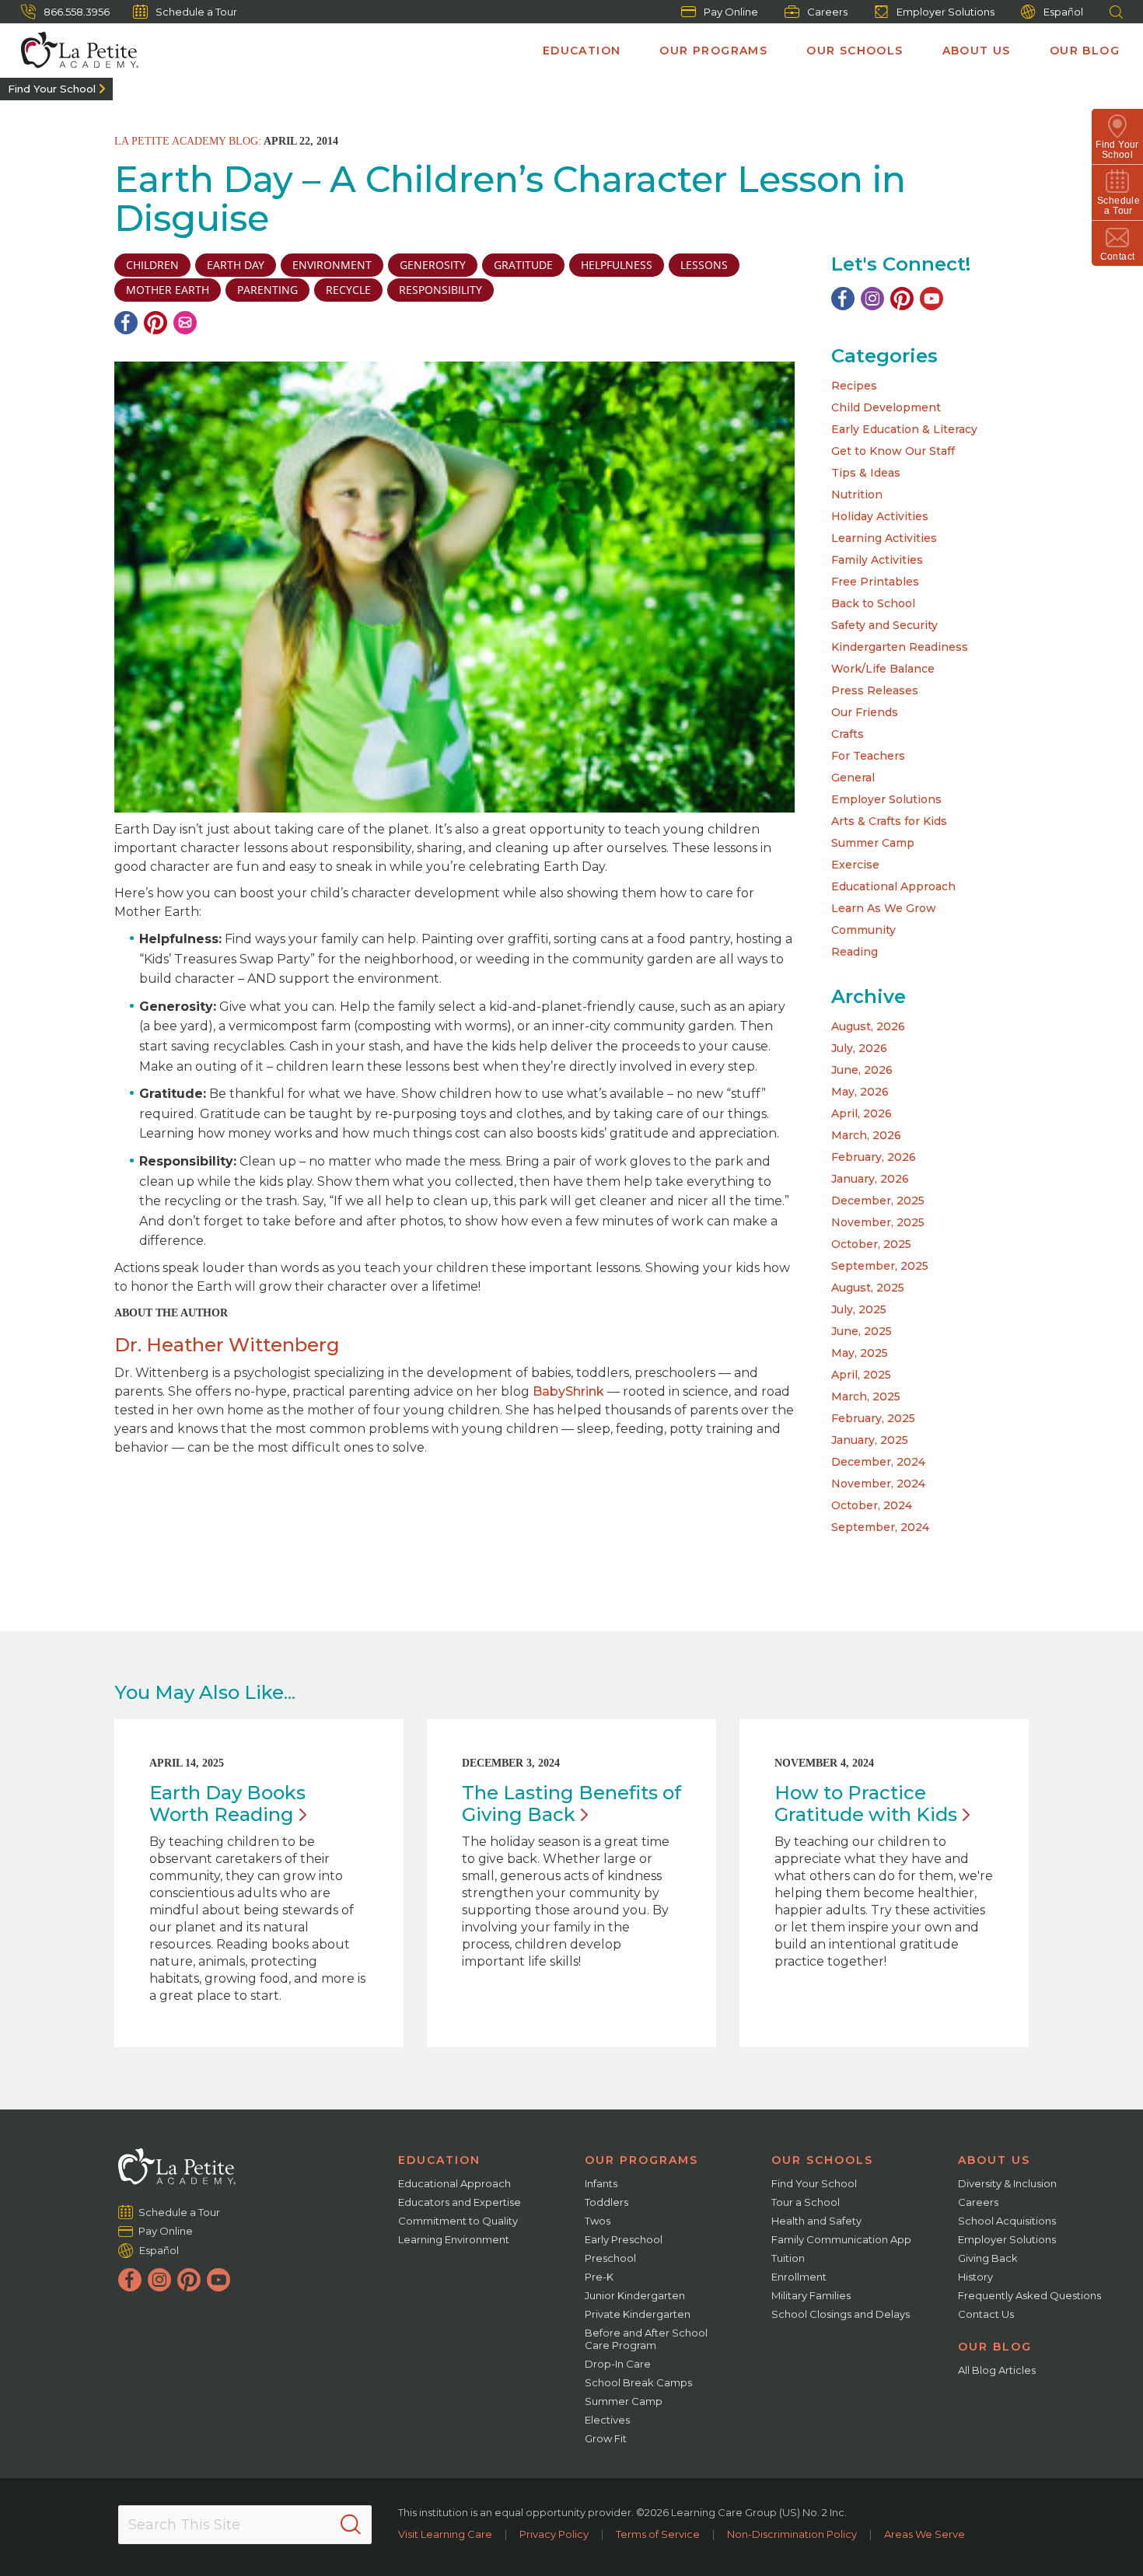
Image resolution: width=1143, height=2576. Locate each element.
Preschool (610, 2258)
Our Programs (713, 51)
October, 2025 (871, 1244)
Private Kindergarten (638, 2314)
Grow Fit (606, 2438)
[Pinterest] (156, 323)
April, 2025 (861, 1375)
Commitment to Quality (458, 2221)
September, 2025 (880, 1266)
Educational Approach (893, 886)
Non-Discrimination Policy (792, 2534)
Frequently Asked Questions (1029, 2295)
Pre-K (599, 2277)
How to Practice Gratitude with (866, 1804)
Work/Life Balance (883, 669)
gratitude (523, 265)
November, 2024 (878, 1484)
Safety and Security (884, 625)
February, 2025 (873, 1418)
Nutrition (857, 495)
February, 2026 (874, 1157)
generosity (433, 265)
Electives (607, 2420)
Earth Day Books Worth (227, 1804)
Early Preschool (624, 2239)
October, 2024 (872, 1505)
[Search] (351, 2525)
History (975, 2277)
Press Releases (875, 690)
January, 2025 (870, 1440)
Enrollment (799, 2277)
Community (863, 930)
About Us (977, 51)
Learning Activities (884, 538)
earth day (236, 265)
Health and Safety (816, 2221)
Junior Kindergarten (635, 2295)
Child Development (886, 407)
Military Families (811, 2295)
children (152, 265)
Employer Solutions (946, 12)
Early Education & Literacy (904, 429)
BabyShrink (568, 1391)
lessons (704, 265)
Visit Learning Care (445, 2534)
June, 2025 (862, 1331)
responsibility (440, 290)
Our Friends (865, 712)
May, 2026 (860, 1092)
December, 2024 (878, 1462)
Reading (855, 952)
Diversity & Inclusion (1007, 2183)
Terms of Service (658, 2534)
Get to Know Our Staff (893, 451)
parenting (267, 290)
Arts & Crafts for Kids (889, 821)
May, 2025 (860, 1353)
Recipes (854, 386)
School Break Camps (638, 2382)
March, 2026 (866, 1135)
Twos (598, 2221)
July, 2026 (859, 1048)
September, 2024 (880, 1527)
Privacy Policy (554, 2534)
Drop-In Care (618, 2364)
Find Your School (52, 89)
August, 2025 (868, 1288)
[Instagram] (872, 299)
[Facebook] (126, 323)
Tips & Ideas (866, 473)
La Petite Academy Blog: (188, 141)
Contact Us (986, 2314)
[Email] (185, 323)
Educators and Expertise (460, 2202)
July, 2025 (859, 1309)
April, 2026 (862, 1113)
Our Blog (1085, 51)
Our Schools (855, 51)
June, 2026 (862, 1070)
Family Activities (877, 560)
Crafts (848, 734)
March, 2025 (866, 1396)
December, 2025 (878, 1201)
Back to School (873, 603)
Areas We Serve (925, 2534)
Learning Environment (454, 2239)
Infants (601, 2183)
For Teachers (868, 756)
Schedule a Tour (196, 12)
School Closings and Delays (841, 2314)
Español (1063, 12)
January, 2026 (870, 1179)
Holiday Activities (880, 516)
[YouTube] (932, 299)
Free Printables (875, 582)
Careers (827, 12)
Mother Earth (168, 290)
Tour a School (806, 2202)
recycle (348, 290)
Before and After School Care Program (646, 2339)
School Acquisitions (1007, 2221)
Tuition (788, 2258)
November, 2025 (878, 1222)
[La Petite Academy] (73, 51)
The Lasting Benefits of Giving (571, 1804)
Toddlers (606, 2202)
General (853, 778)
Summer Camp (873, 843)
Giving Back (988, 2258)
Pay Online (731, 12)
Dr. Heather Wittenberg (227, 1345)
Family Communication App (841, 2239)
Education (582, 51)
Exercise (855, 865)
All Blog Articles (997, 2370)
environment (332, 265)
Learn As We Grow (884, 908)
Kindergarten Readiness (900, 647)
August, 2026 (868, 1026)
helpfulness (617, 265)
